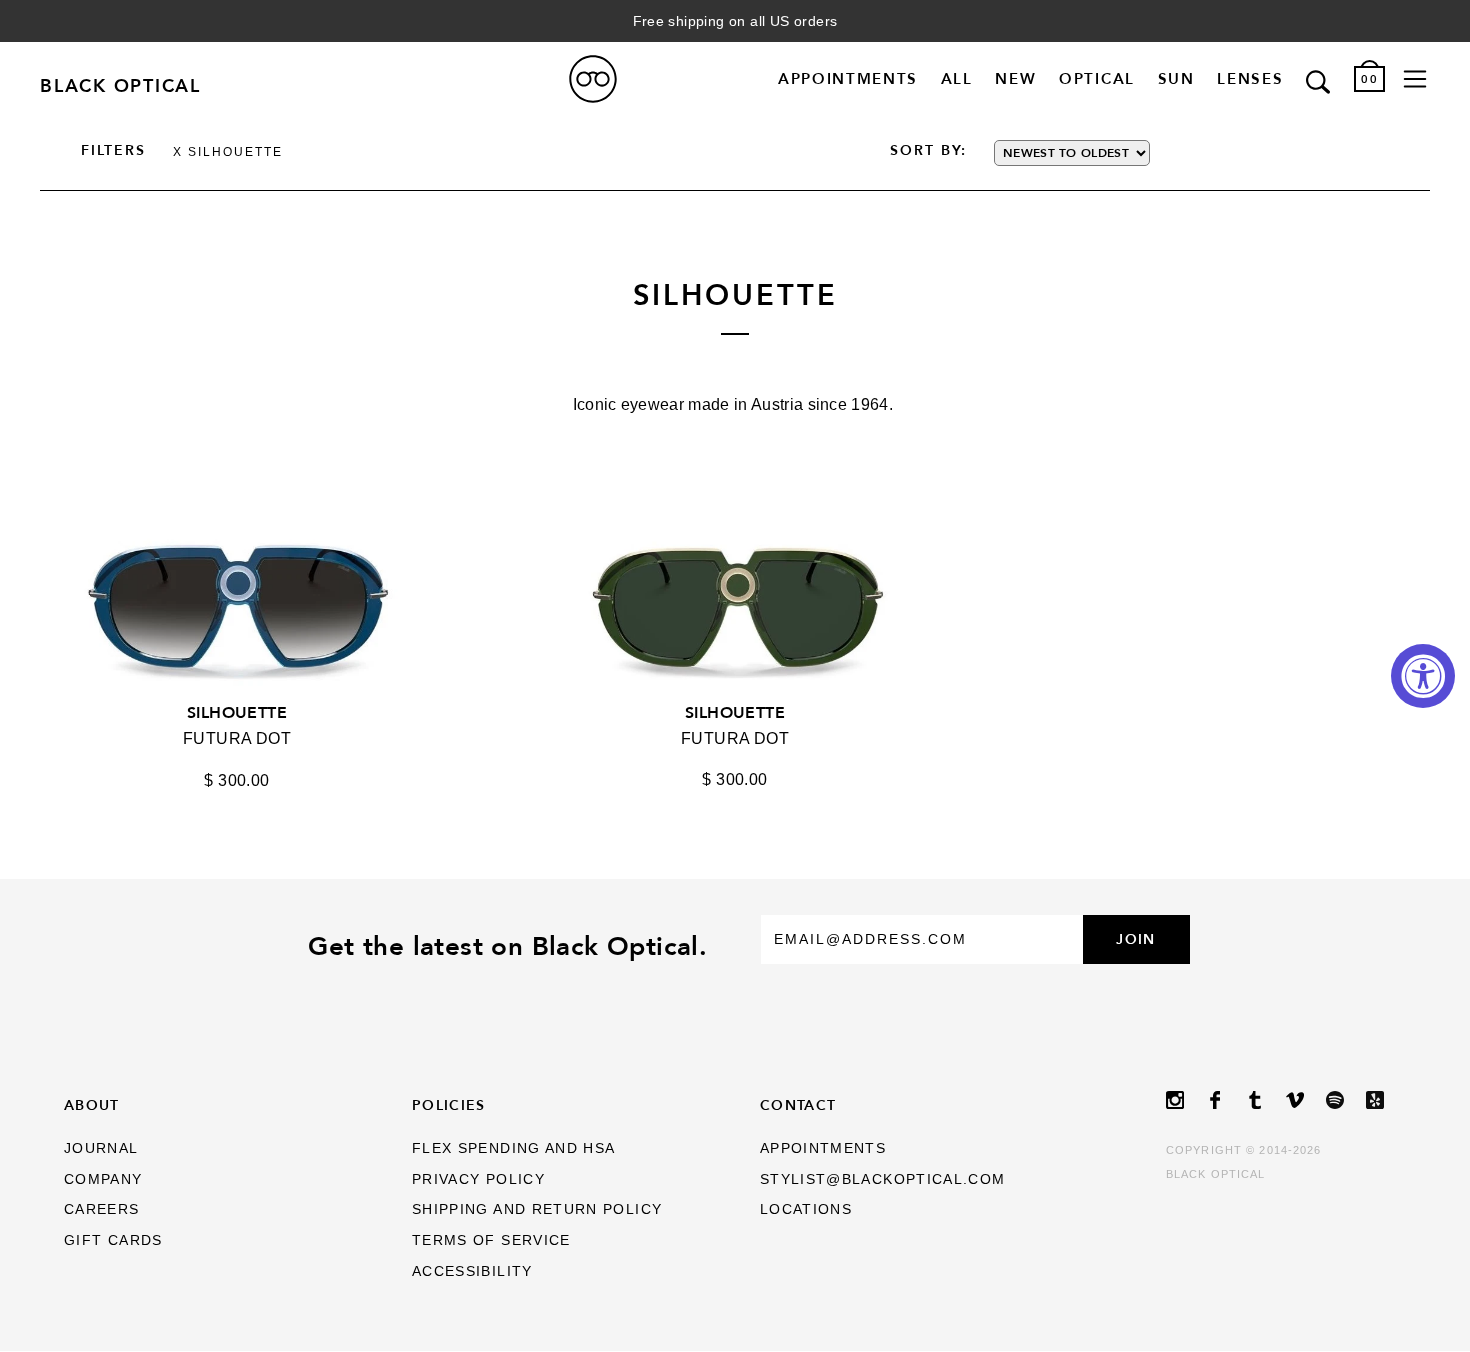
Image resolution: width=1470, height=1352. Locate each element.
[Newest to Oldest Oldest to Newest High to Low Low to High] (1126, 153)
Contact (798, 1105)
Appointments (848, 78)
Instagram (1186, 1100)
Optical (1097, 78)
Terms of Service (491, 1240)
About (92, 1105)
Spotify (1346, 1100)
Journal (101, 1148)
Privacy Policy (478, 1179)
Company (103, 1179)
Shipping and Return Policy (537, 1209)
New (1015, 78)
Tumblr (1266, 1100)
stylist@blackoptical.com (883, 1179)
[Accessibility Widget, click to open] (1423, 676)
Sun (1176, 78)
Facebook (1226, 1100)
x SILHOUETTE (228, 152)
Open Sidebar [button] (1415, 79)
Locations (806, 1209)
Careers (102, 1209)
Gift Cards (113, 1240)
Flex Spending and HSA (514, 1148)
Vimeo (1306, 1100)
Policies (449, 1105)
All (957, 78)
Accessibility (472, 1271)
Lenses (1250, 78)
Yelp (1386, 1100)
